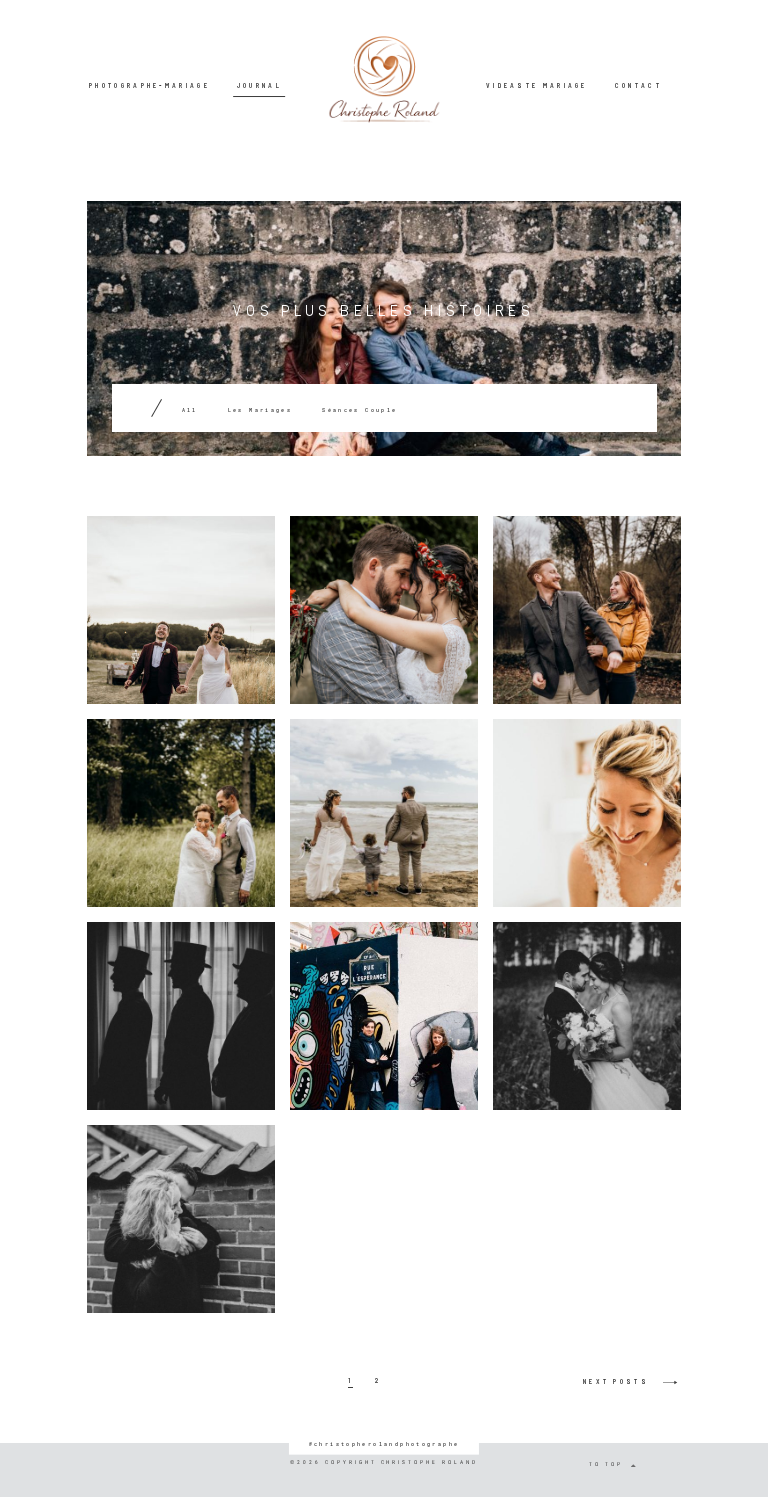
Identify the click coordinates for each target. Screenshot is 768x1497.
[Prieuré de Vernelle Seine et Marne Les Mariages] (587, 813)
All (190, 409)
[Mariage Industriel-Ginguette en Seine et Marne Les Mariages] (384, 610)
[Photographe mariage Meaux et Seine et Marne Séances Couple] (181, 1219)
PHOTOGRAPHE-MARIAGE (149, 85)
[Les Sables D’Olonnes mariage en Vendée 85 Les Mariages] (384, 813)
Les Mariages (260, 409)
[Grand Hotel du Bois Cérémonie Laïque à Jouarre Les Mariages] (587, 1016)
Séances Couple (359, 409)
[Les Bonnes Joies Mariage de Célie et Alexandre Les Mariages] (181, 610)
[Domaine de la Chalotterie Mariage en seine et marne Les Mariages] (181, 813)
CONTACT (638, 85)
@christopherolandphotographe (384, 1442)
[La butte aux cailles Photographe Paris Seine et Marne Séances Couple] (384, 1016)
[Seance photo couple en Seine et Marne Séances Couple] (587, 610)
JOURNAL (259, 85)
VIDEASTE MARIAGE (537, 85)
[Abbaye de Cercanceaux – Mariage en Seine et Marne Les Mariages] (181, 1016)
